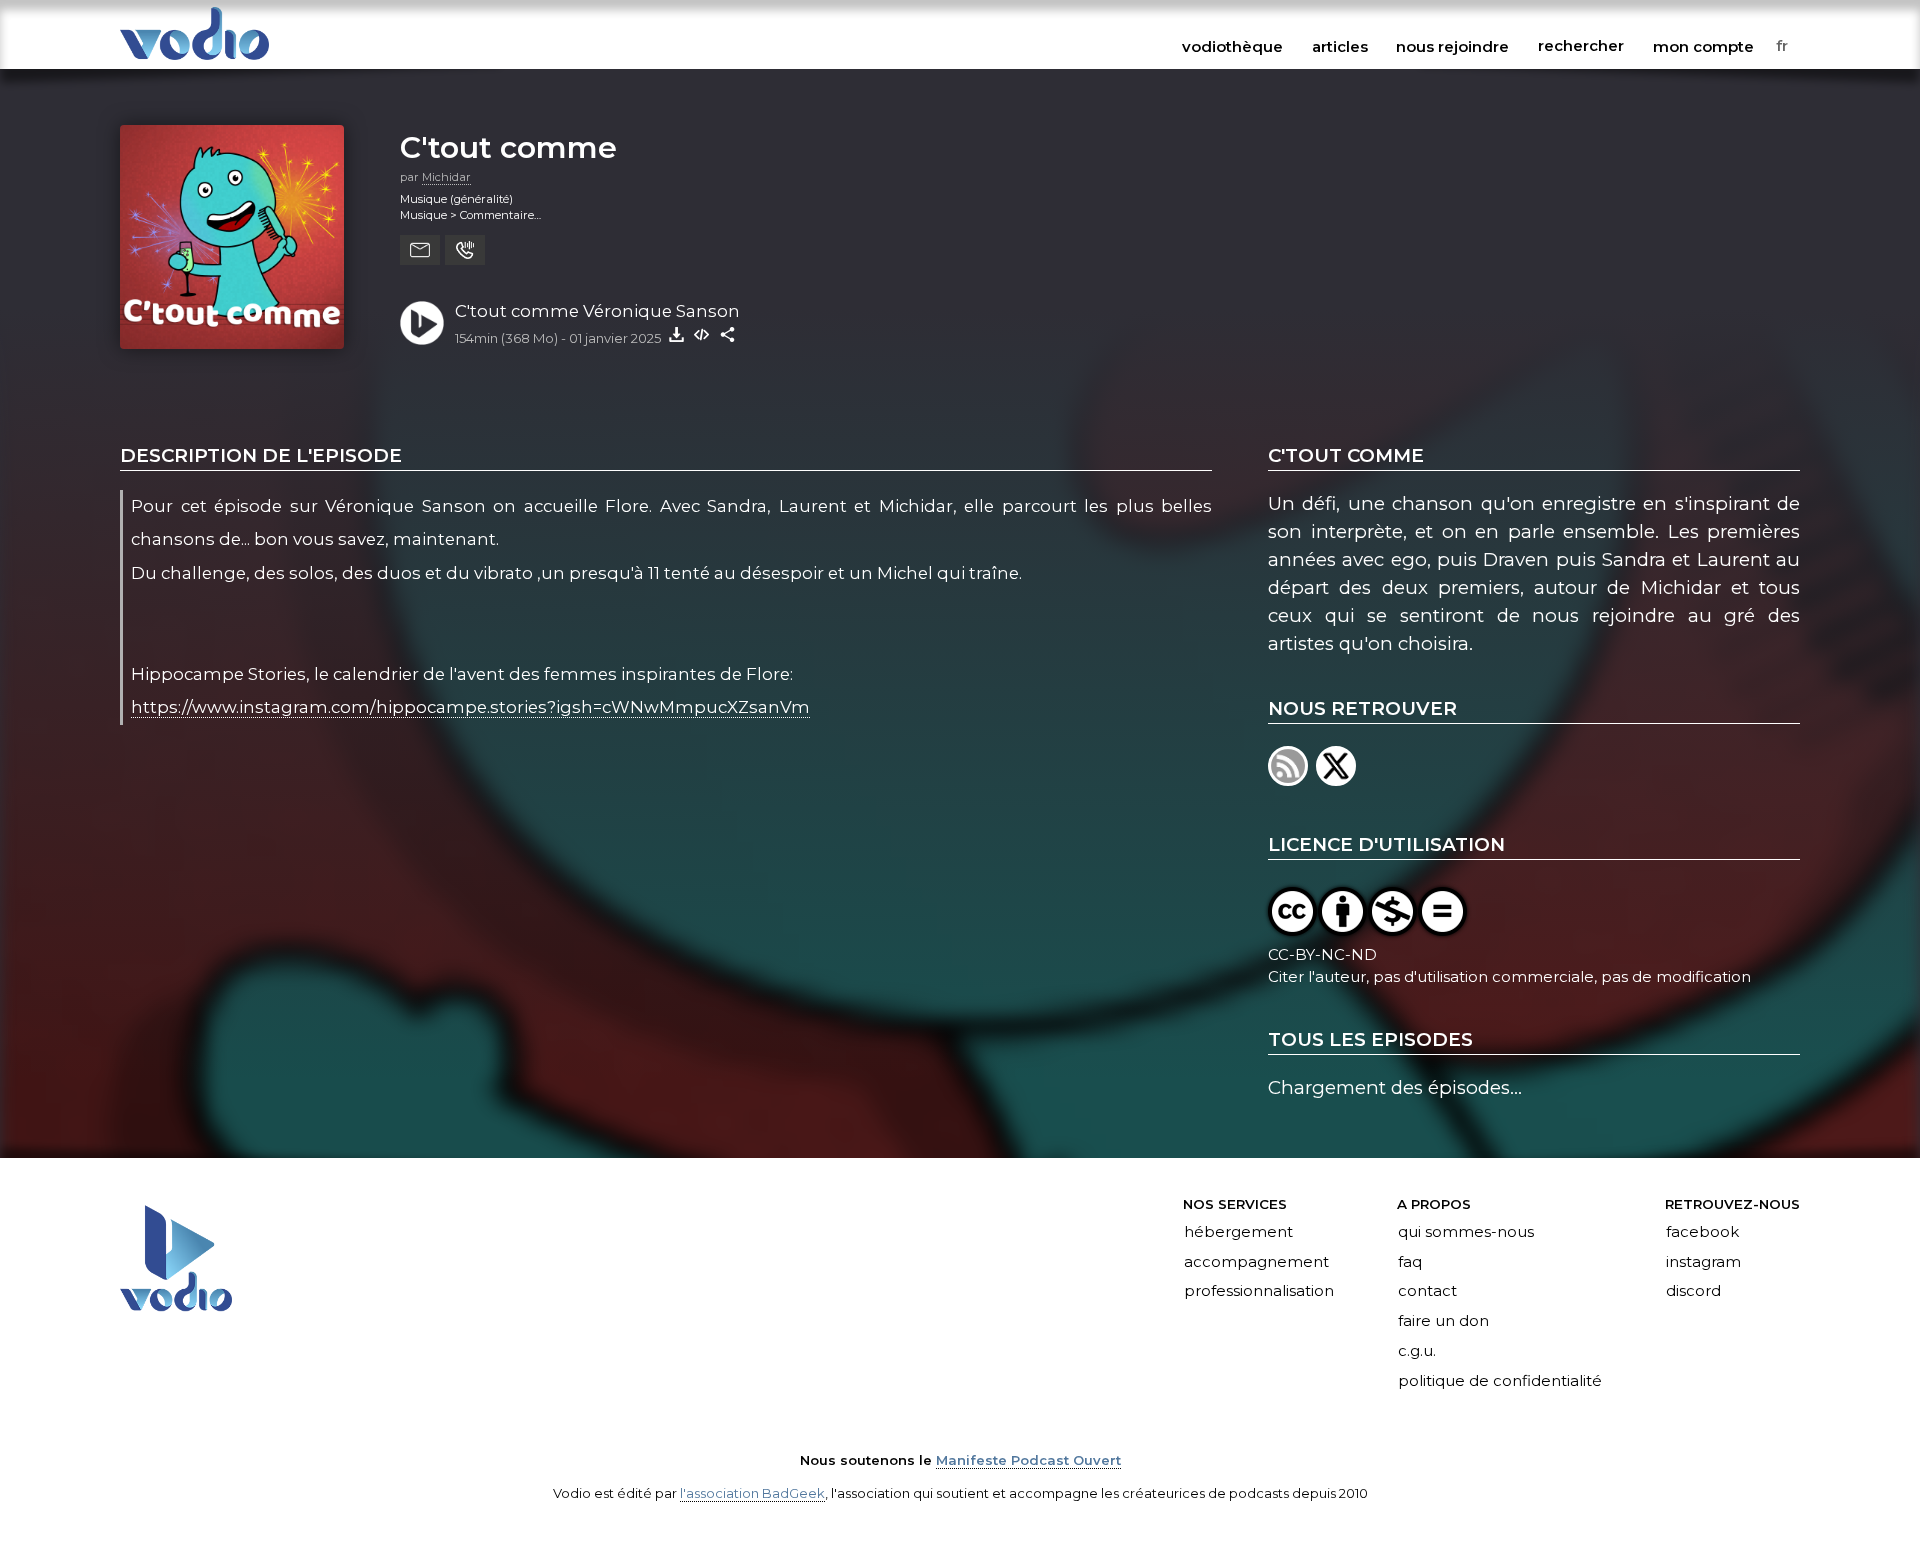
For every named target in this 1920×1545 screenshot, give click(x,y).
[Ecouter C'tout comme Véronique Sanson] (422, 323)
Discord (1693, 1292)
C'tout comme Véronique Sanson (597, 311)
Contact (1427, 1292)
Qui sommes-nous (1466, 1232)
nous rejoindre (1452, 46)
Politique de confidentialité (1500, 1382)
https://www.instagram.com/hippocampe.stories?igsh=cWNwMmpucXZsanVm (470, 707)
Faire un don (1443, 1322)
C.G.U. (1417, 1352)
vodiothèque (1232, 46)
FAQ (1410, 1262)
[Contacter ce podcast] (420, 250)
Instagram (1703, 1262)
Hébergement (1238, 1232)
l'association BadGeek (752, 1493)
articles (1340, 46)
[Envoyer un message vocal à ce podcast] (465, 250)
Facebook (1702, 1232)
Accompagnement (1256, 1262)
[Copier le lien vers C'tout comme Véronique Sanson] (728, 334)
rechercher (1581, 46)
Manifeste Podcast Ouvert (1028, 1460)
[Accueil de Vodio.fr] (194, 61)
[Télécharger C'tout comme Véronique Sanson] (676, 334)
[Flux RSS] (1292, 779)
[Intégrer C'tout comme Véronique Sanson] (702, 334)
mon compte (1703, 46)
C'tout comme (508, 147)
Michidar (446, 177)
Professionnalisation (1259, 1292)
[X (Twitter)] (1337, 779)
